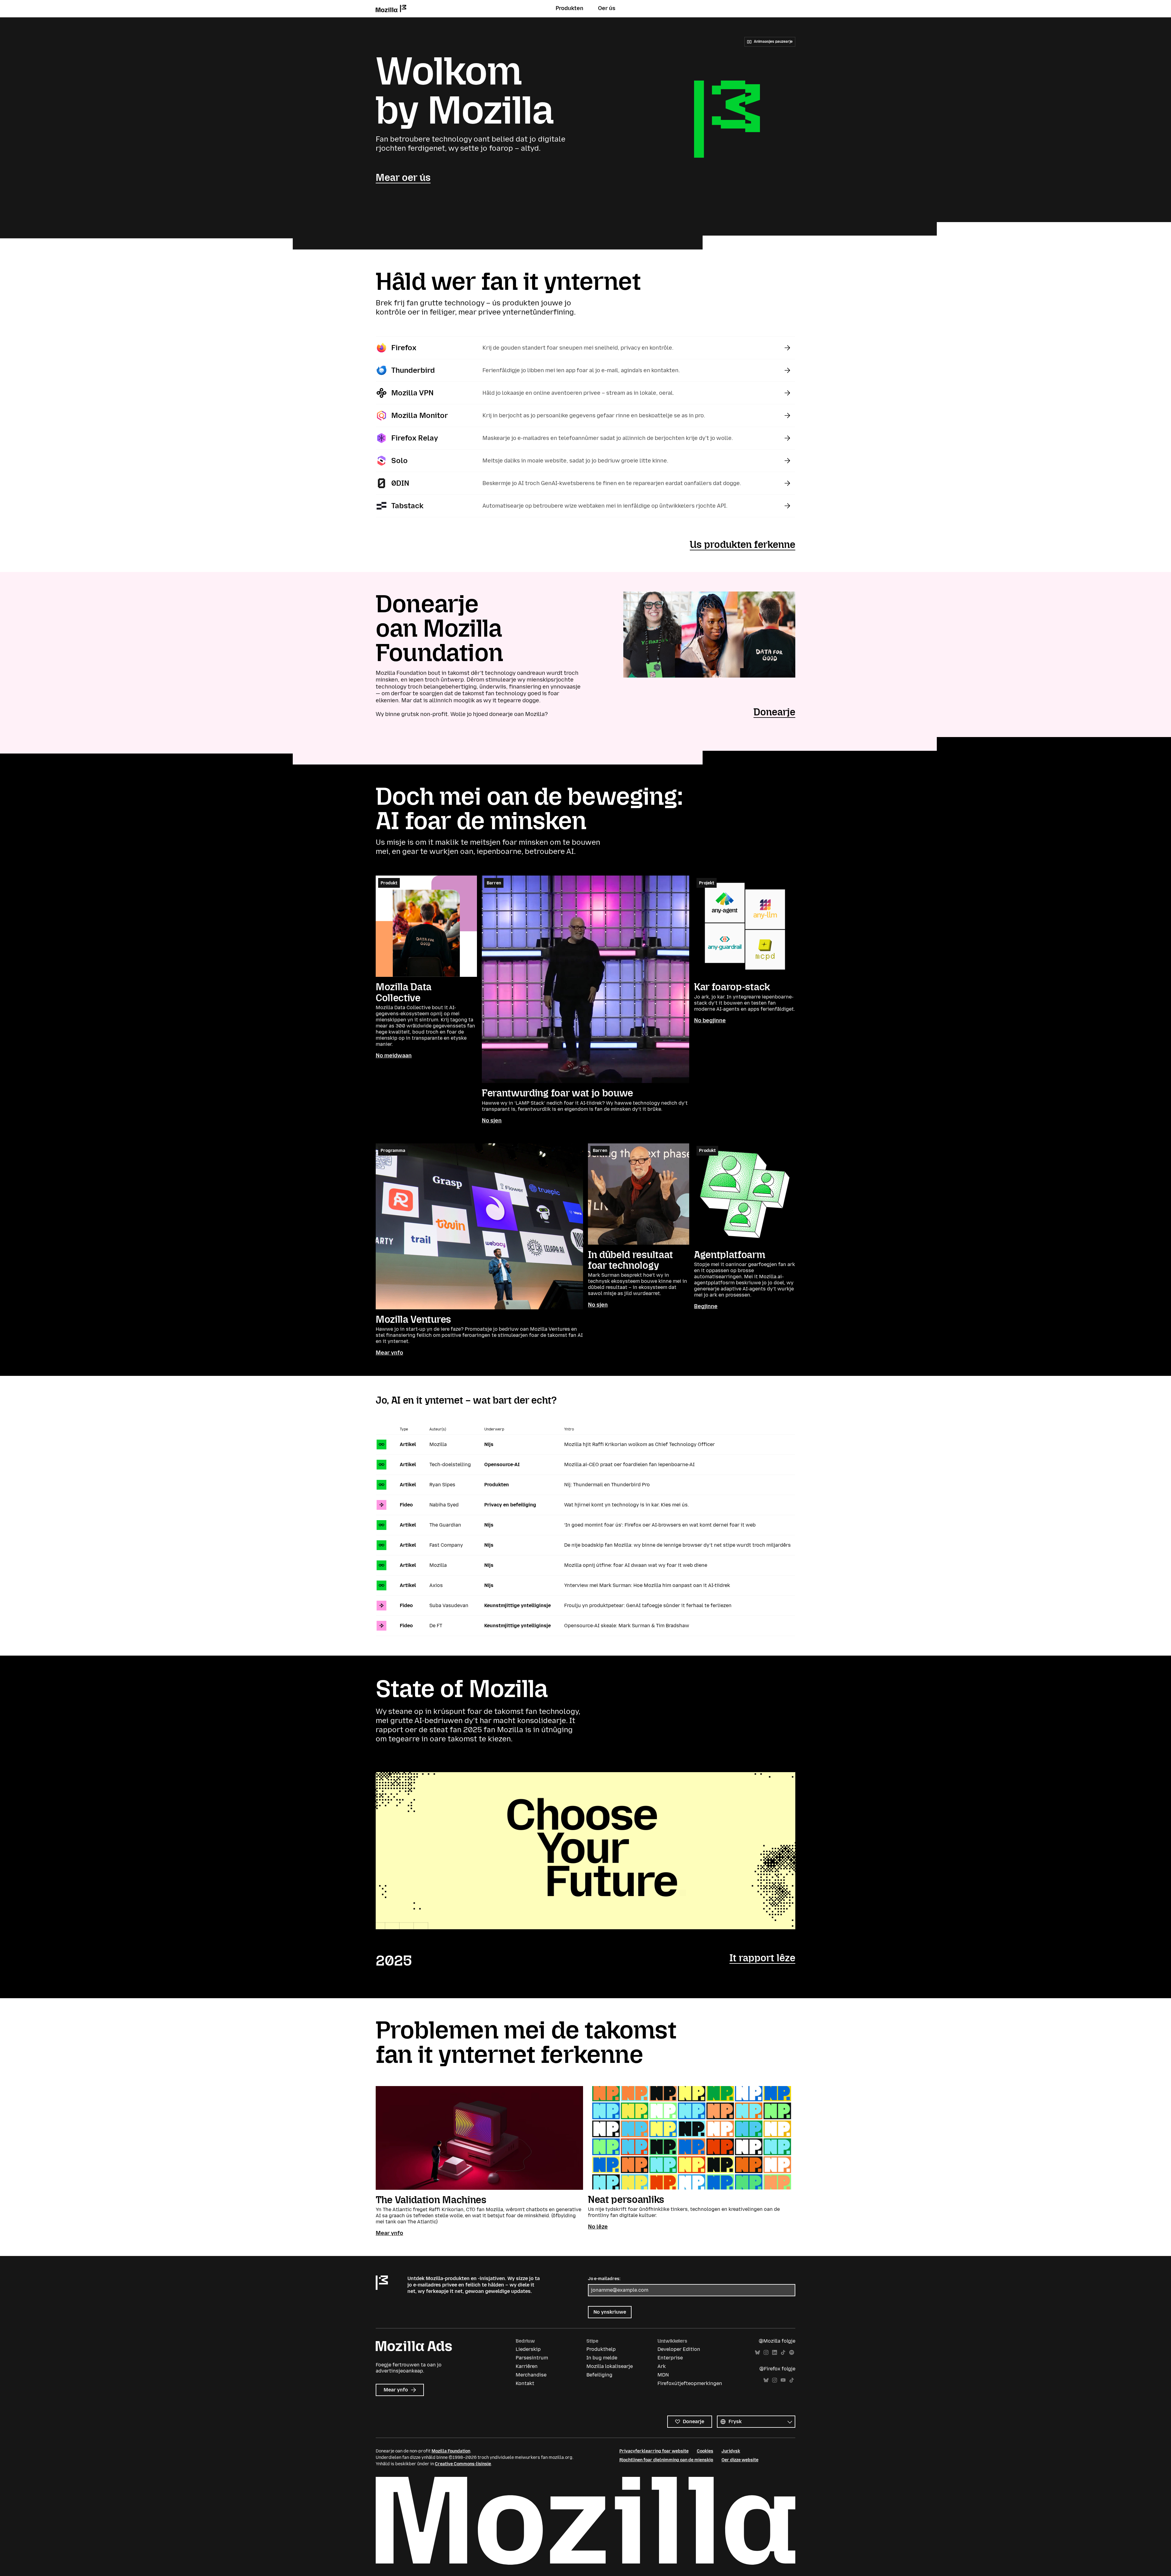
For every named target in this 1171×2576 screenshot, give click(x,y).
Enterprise (670, 2358)
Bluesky (757, 2353)
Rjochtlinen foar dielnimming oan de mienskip (666, 2460)
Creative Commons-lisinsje (463, 2464)
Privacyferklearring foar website (654, 2451)
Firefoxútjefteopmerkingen (690, 2383)
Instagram (766, 2353)
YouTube (783, 2380)
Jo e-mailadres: (604, 2279)
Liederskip (528, 2349)
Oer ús (607, 8)
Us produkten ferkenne (743, 545)
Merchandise (531, 2375)
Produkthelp (601, 2349)
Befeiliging (599, 2375)
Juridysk (731, 2451)
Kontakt (525, 2383)
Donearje (774, 712)
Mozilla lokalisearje (610, 2366)
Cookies (705, 2451)
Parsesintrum (532, 2358)
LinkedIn (775, 2353)
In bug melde (602, 2358)
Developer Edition (679, 2349)
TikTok (783, 2353)
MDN (663, 2375)
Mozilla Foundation (451, 2451)
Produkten (569, 8)
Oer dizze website (740, 2460)
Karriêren (527, 2366)
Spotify (792, 2353)
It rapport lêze (762, 1958)
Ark (662, 2366)
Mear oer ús (403, 178)
